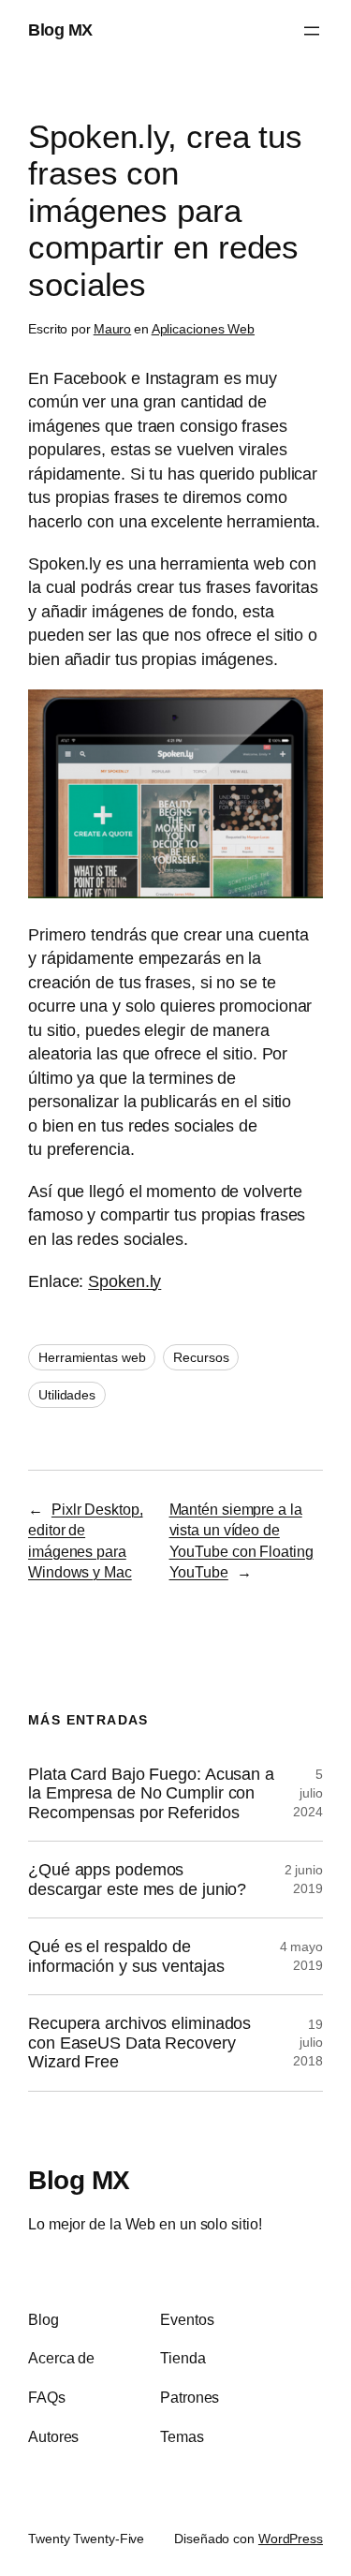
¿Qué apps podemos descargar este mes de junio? (137, 1879)
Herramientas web (92, 1357)
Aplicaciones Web (203, 329)
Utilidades (67, 1395)
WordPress (291, 2539)
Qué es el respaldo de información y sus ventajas (126, 1956)
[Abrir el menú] (312, 31)
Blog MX (60, 30)
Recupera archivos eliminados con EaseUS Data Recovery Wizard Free (139, 2043)
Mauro (113, 329)
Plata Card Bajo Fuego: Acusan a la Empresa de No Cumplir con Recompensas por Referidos (151, 1793)
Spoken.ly (124, 1281)
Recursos (201, 1357)
